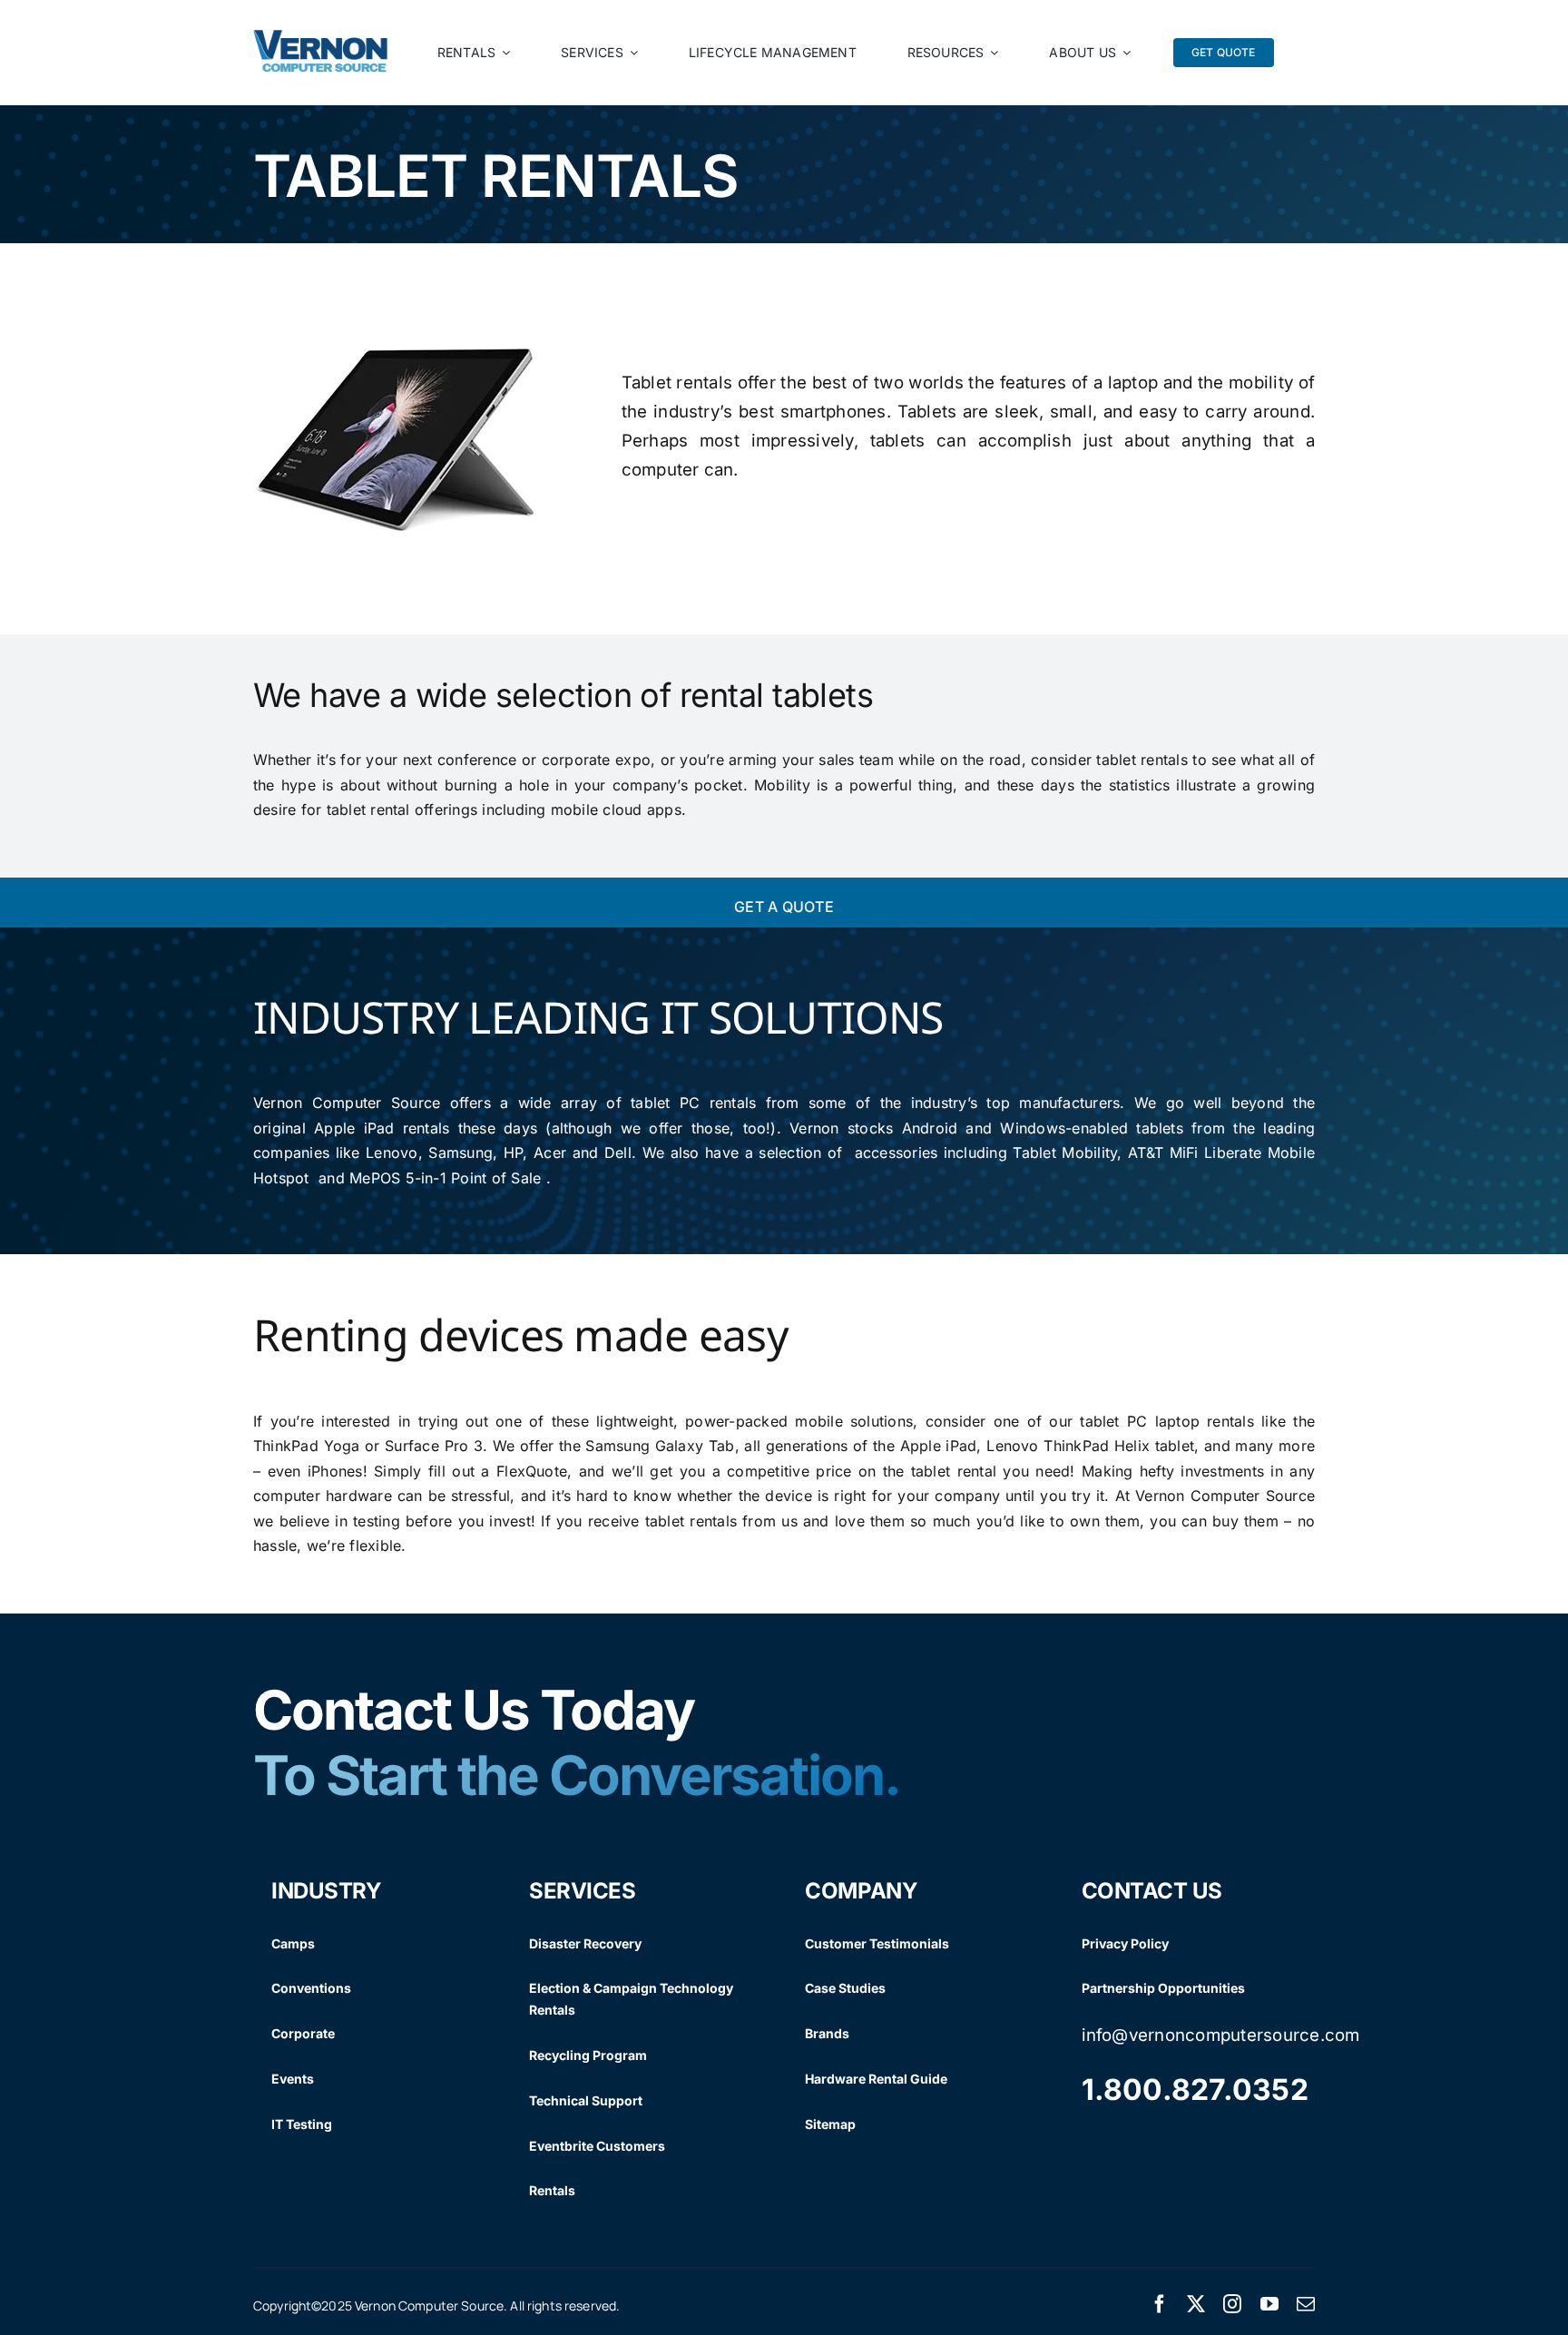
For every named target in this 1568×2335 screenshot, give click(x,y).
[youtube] (1269, 2304)
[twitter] (1196, 2304)
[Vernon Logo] (321, 37)
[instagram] (1232, 2304)
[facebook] (1160, 2304)
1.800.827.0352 (1195, 2090)
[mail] (1306, 2304)
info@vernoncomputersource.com (1221, 2035)
